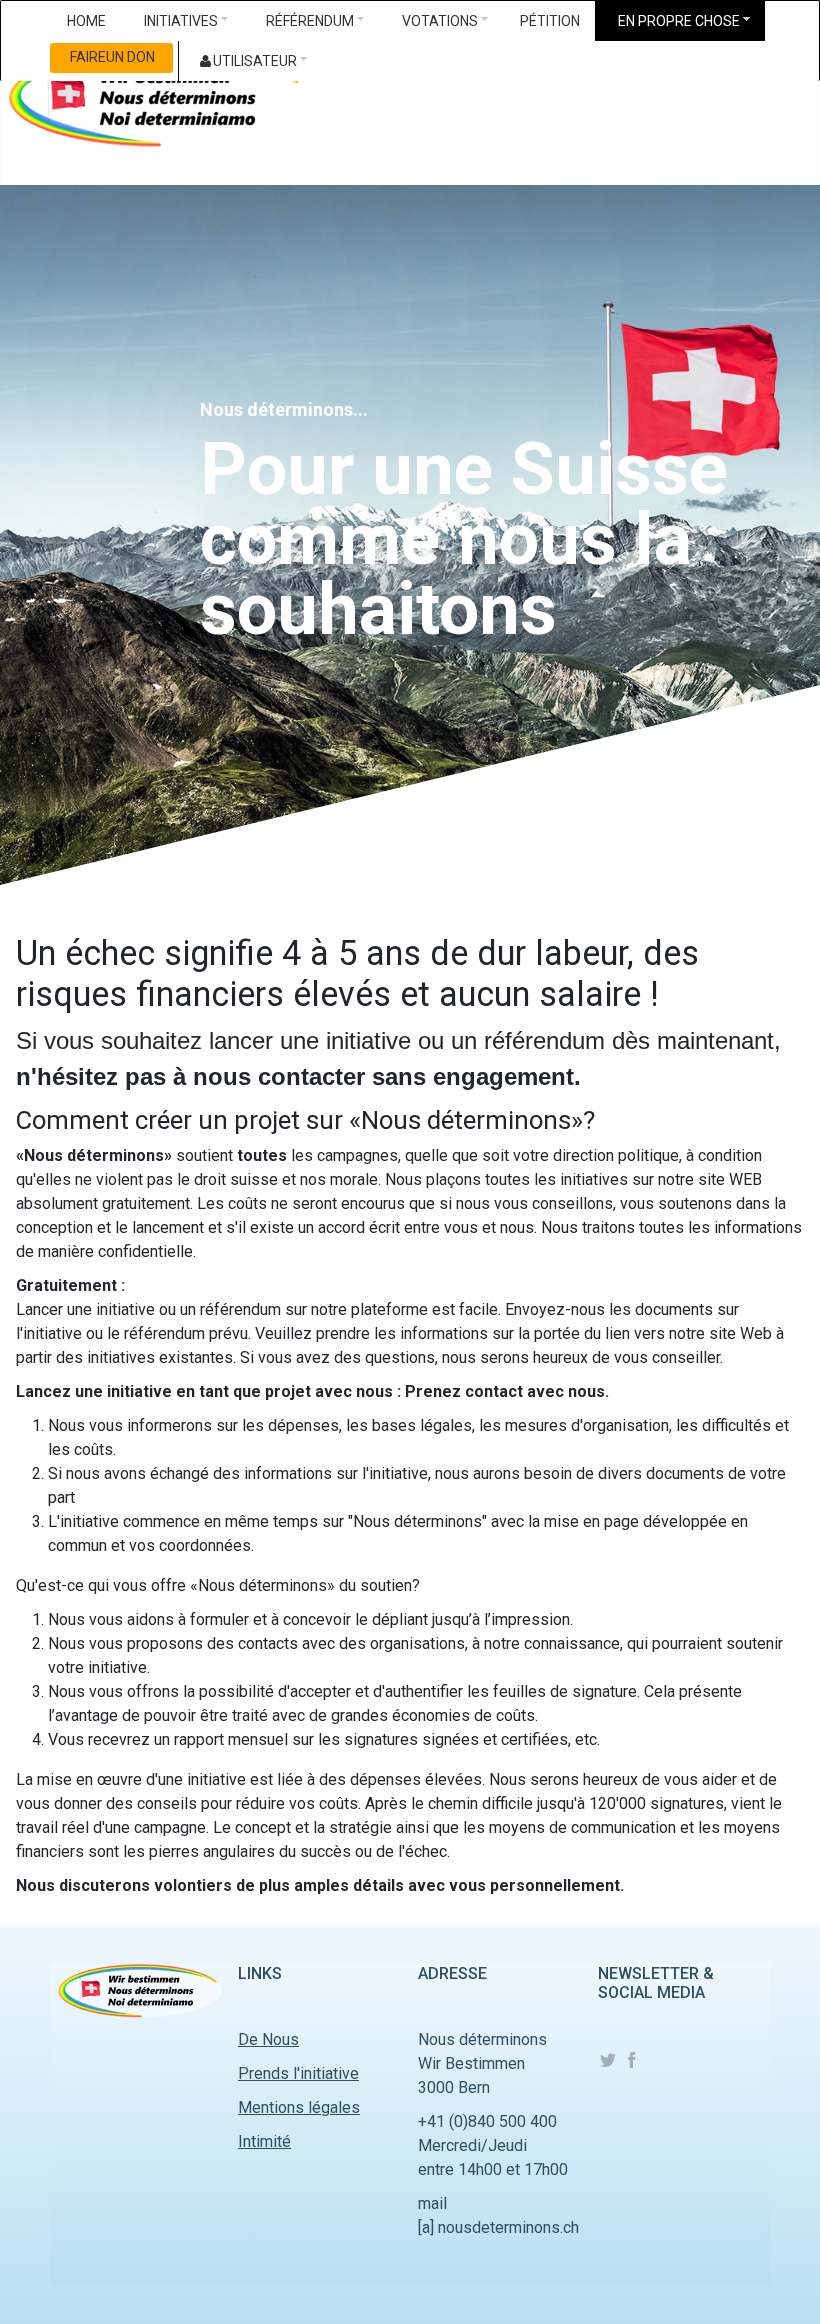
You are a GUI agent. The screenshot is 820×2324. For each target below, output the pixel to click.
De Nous (268, 2039)
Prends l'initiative (298, 2073)
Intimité (264, 2141)
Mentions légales (299, 2107)
